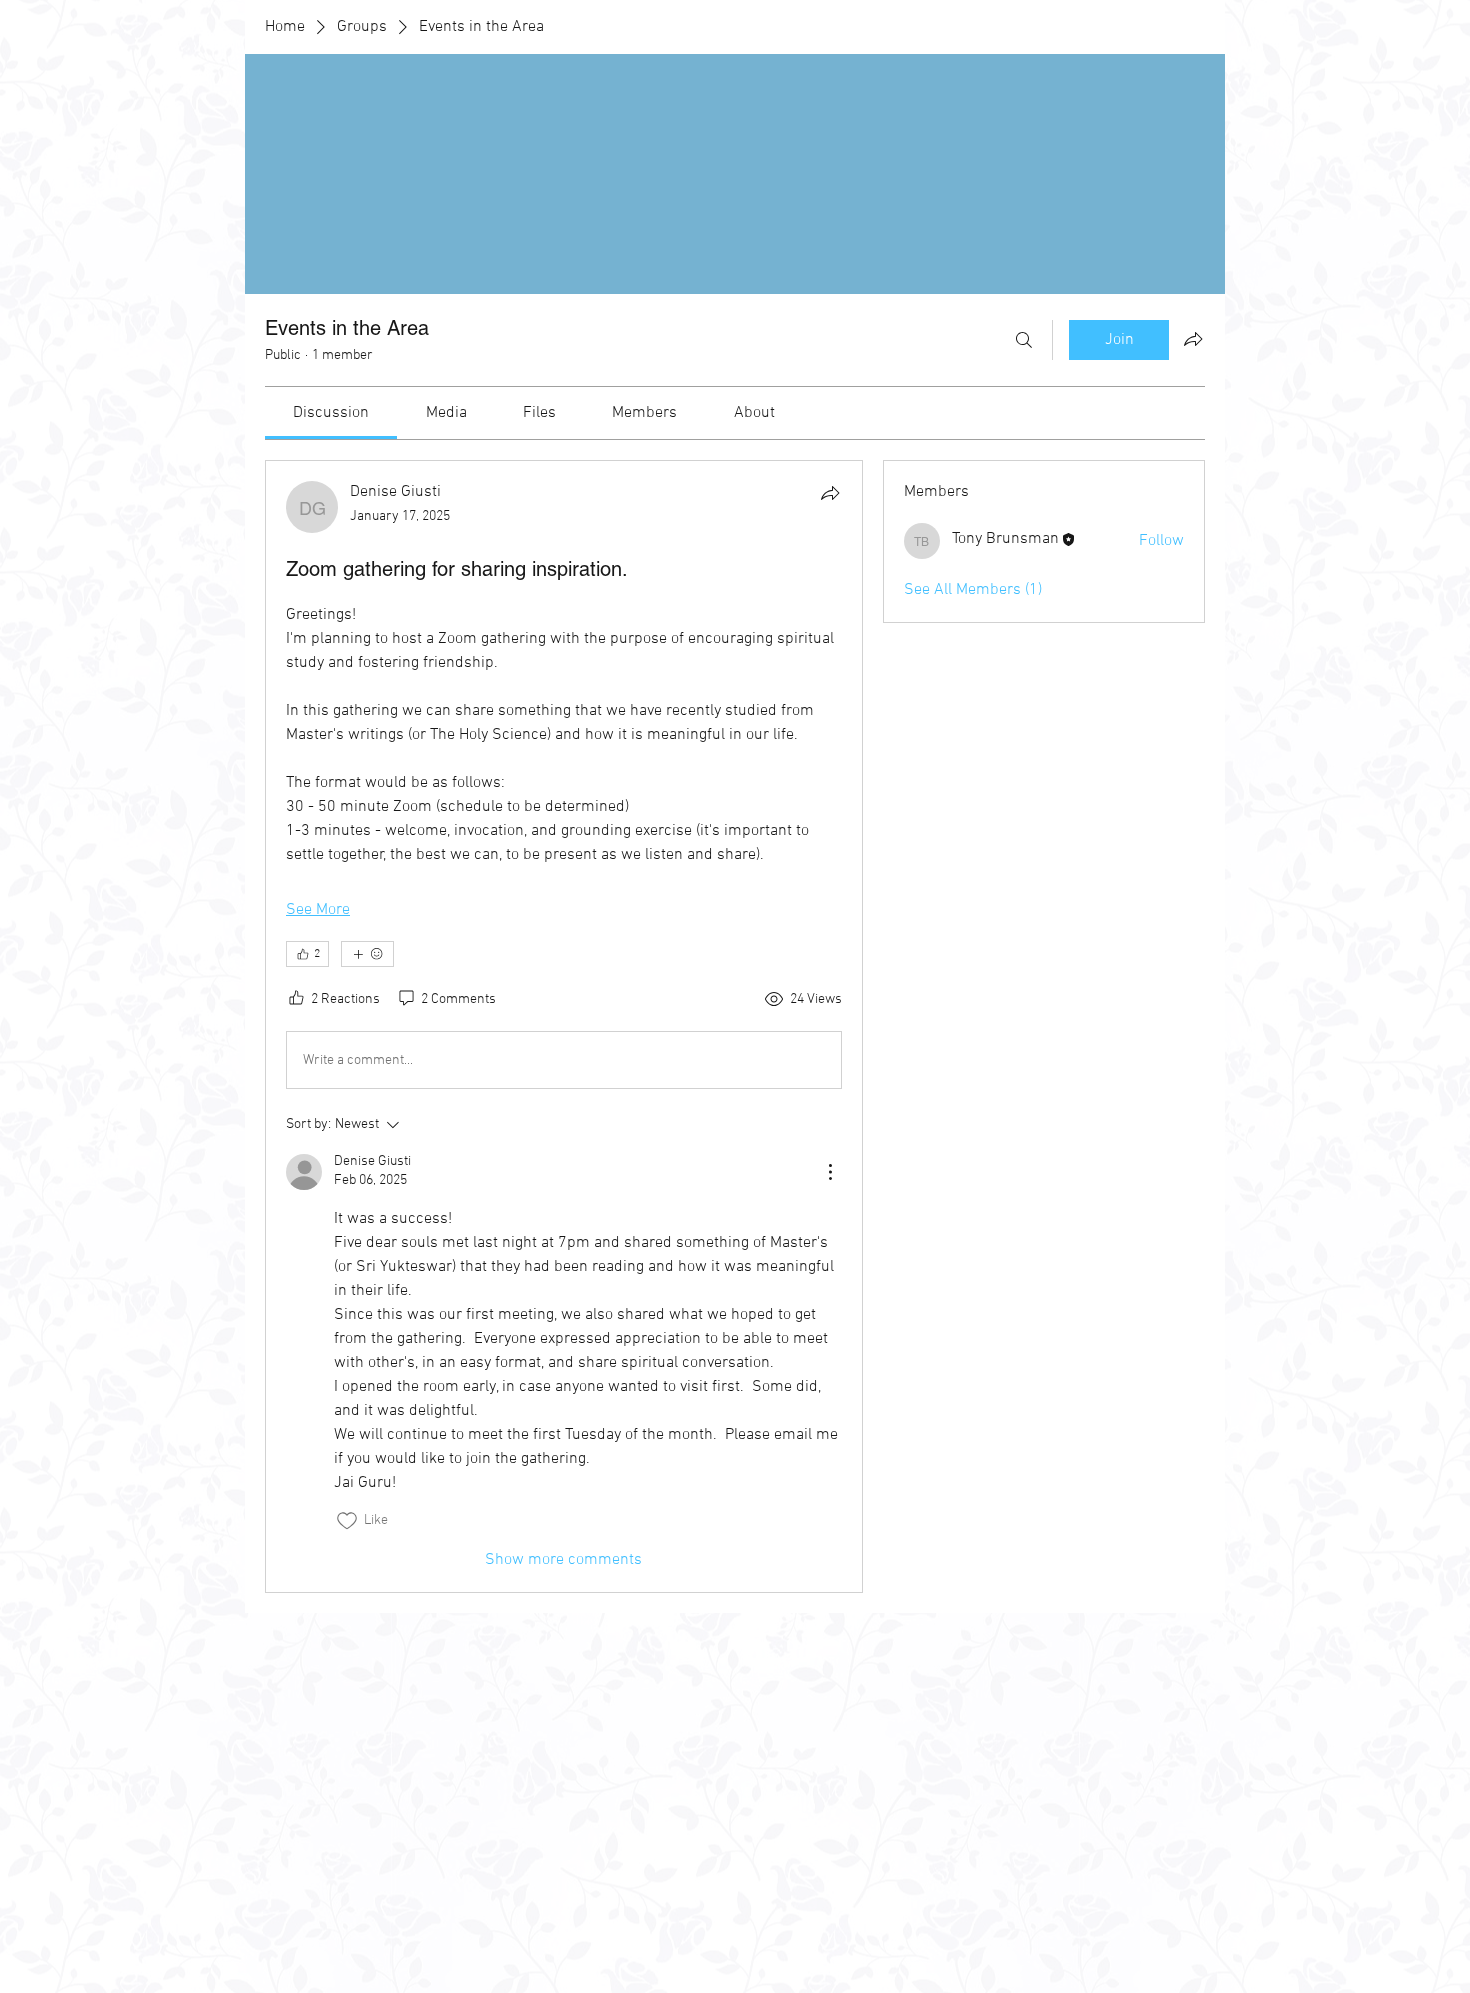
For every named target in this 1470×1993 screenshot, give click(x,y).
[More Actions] (830, 1172)
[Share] (830, 493)
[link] (331, 413)
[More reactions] (367, 954)
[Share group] (1193, 339)
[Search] (1024, 340)
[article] (564, 1026)
